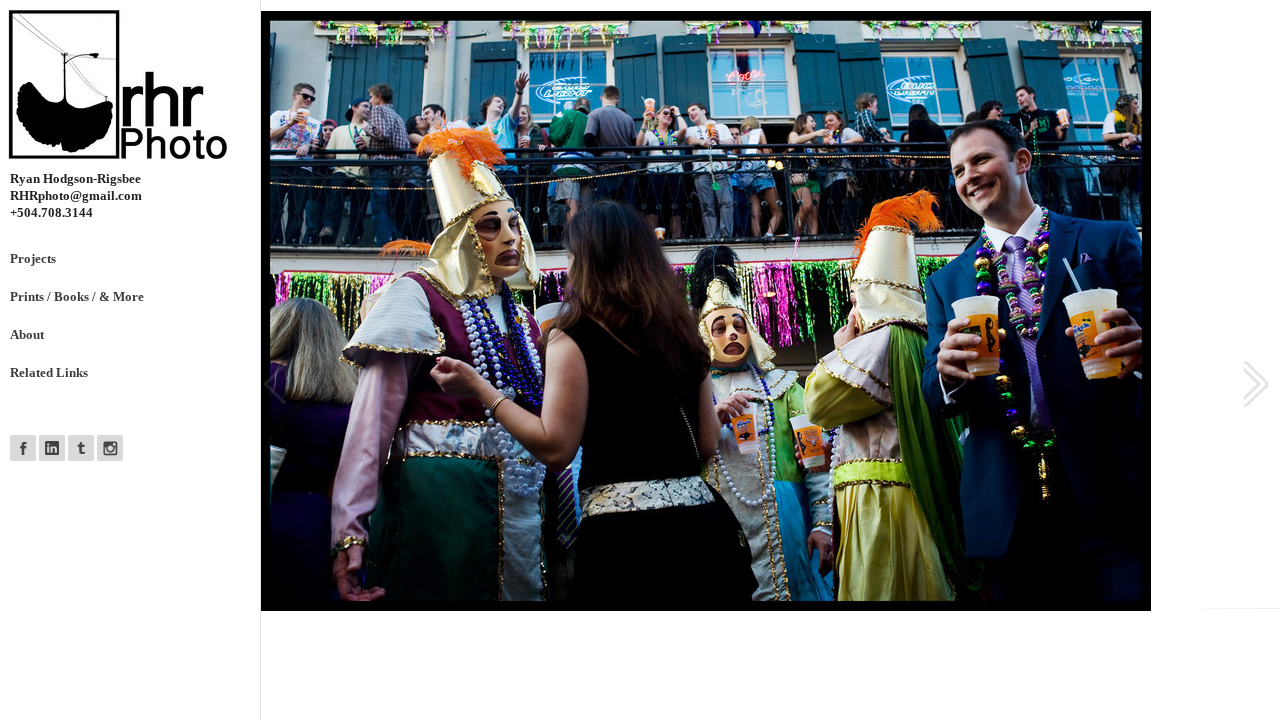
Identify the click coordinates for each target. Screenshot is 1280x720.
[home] (135, 85)
